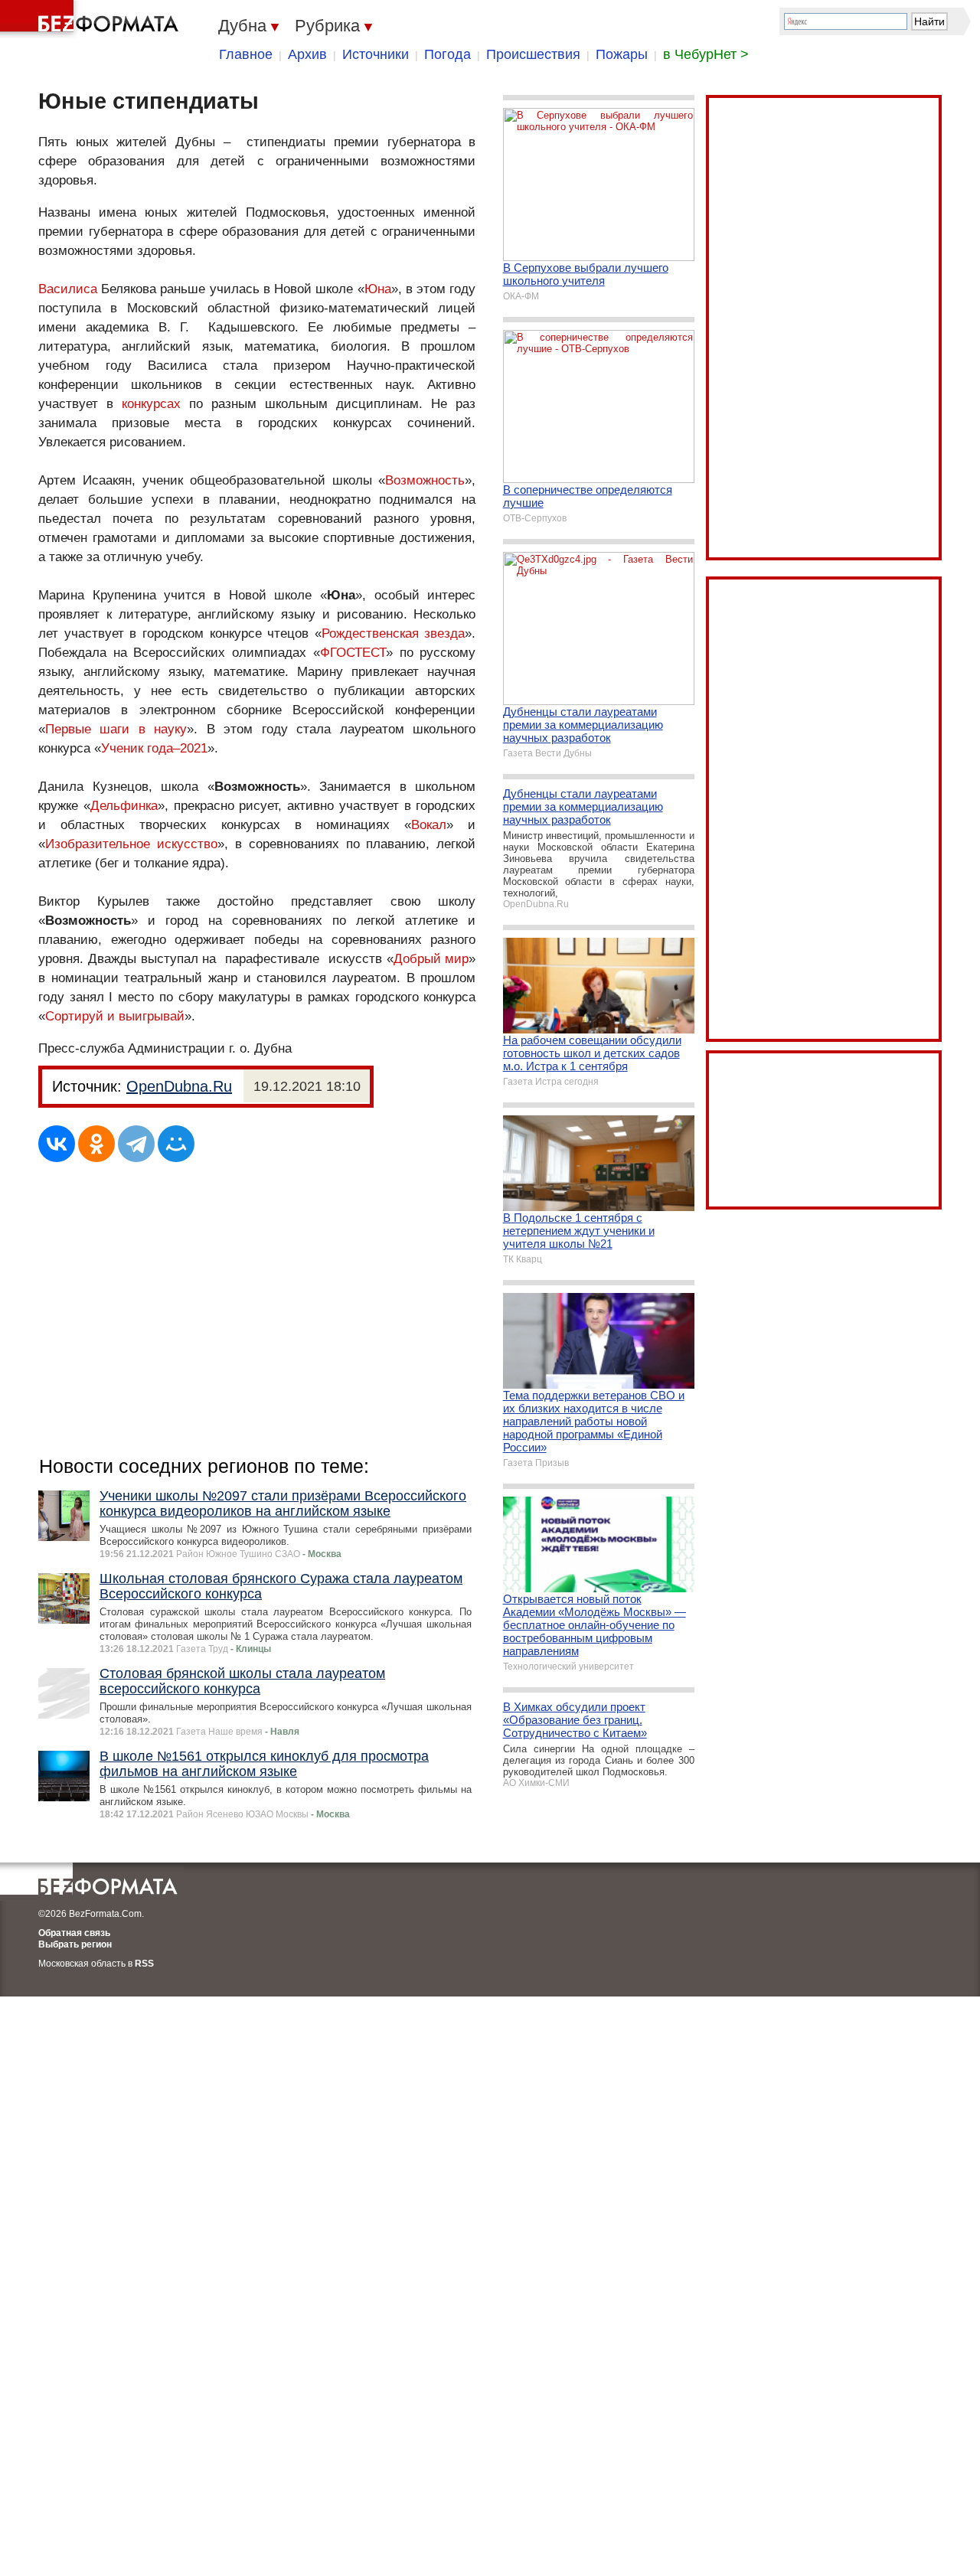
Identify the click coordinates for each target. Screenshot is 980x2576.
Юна (378, 289)
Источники (376, 54)
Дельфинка (124, 806)
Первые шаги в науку (116, 729)
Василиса (68, 289)
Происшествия (533, 54)
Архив (307, 54)
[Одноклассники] (96, 1144)
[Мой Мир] (176, 1144)
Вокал (429, 825)
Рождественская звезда (394, 633)
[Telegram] (136, 1144)
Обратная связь (74, 1933)
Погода (448, 54)
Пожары (622, 54)
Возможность (425, 480)
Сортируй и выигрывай (115, 1016)
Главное (246, 54)
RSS (144, 1964)
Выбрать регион (75, 1944)
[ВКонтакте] (57, 1144)
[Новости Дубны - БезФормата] (92, 19)
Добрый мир (431, 959)
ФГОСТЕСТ (353, 653)
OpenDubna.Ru (179, 1086)
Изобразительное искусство (131, 844)
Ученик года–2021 (154, 748)
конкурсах (151, 404)
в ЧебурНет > (706, 54)
